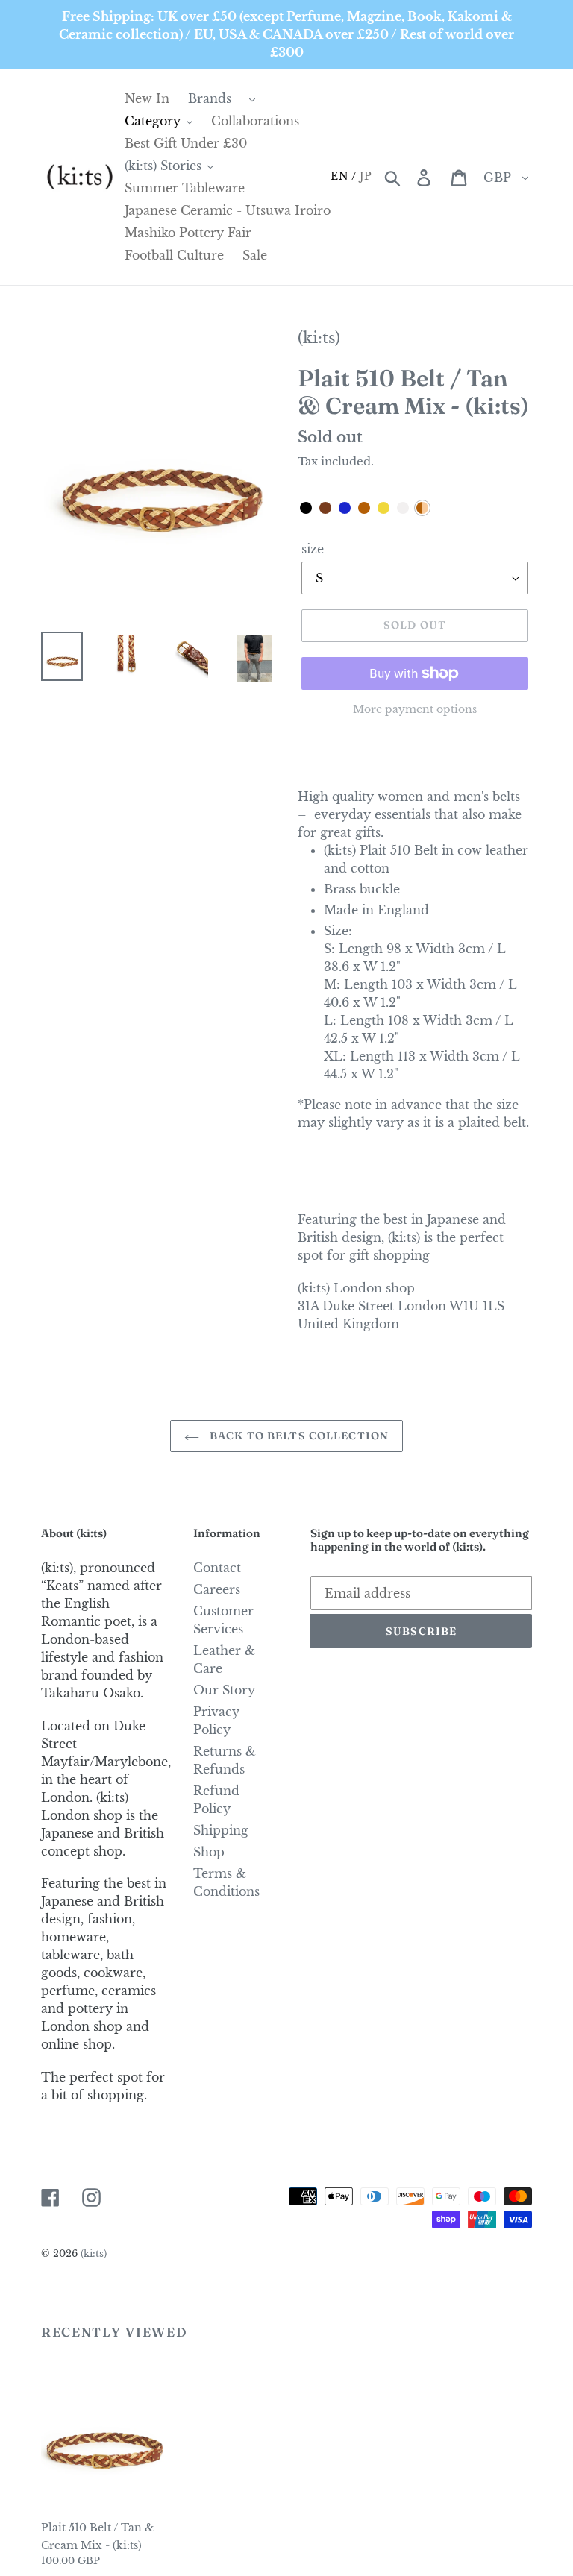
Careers (217, 1589)
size (313, 549)
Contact (217, 1568)
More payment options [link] (415, 709)
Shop (209, 1852)
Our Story (224, 1690)
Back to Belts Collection (298, 1436)
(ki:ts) (319, 338)
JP (366, 176)
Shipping (221, 1830)
